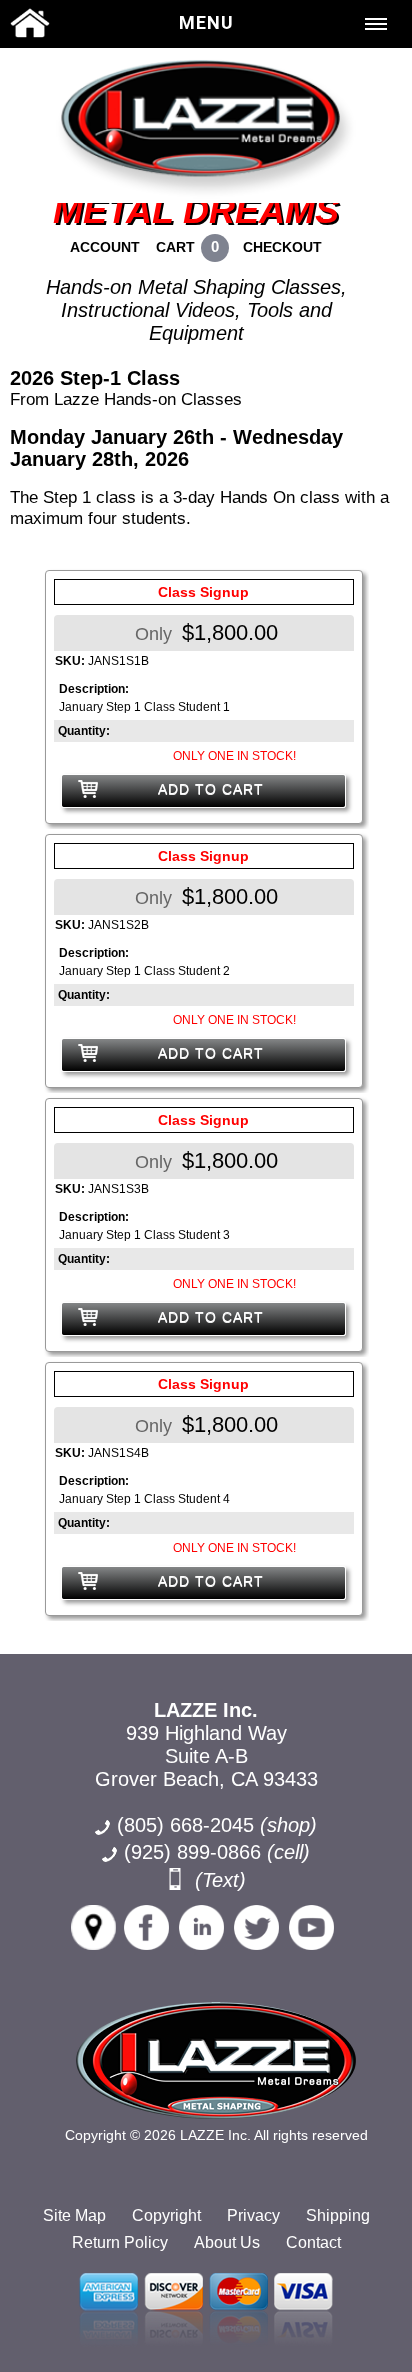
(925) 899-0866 (192, 1852)
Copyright (166, 2215)
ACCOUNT (105, 247)
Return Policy (120, 2242)
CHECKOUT (282, 247)
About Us (227, 2242)
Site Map (74, 2215)
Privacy (253, 2215)
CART (175, 247)
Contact (313, 2242)
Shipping (338, 2215)
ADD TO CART (211, 789)
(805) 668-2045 (217, 1825)
